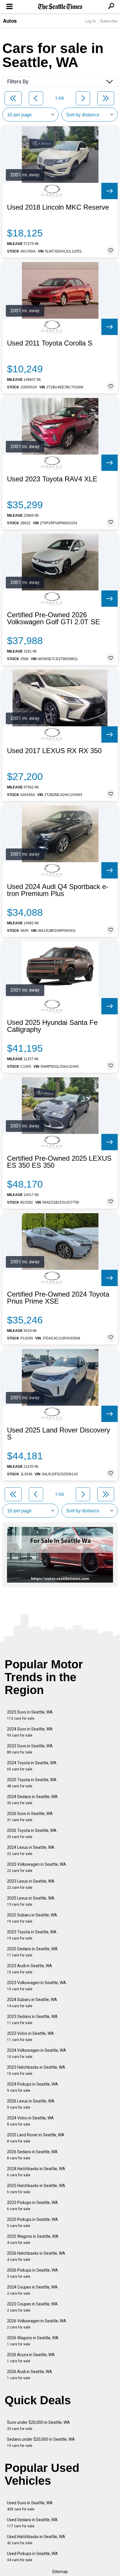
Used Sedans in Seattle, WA (32, 2523)
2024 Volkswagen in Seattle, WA (37, 2053)
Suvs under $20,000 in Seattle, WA (38, 2425)
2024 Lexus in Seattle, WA (31, 1850)
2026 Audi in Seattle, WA (30, 2375)
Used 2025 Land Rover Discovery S (59, 1434)
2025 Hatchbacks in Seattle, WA (36, 2189)
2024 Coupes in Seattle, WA (32, 2290)
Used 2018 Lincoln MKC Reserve (58, 207)
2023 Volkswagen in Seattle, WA (37, 1986)
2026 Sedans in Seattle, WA (32, 2155)
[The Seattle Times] (60, 7)
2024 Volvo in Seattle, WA (30, 2121)
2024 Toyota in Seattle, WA (32, 1766)
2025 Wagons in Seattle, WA (33, 2239)
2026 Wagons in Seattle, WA (33, 2341)
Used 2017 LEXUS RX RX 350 (54, 751)
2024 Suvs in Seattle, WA (30, 1732)
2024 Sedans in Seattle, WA (32, 1800)
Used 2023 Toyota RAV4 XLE (52, 479)
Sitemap (60, 2572)
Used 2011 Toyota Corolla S (50, 343)
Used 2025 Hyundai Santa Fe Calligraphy (52, 1026)
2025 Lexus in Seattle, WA (31, 1901)
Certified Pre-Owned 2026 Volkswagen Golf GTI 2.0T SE (53, 618)
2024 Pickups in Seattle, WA (32, 2087)
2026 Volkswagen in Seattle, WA (37, 2324)
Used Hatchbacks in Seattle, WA (36, 2540)
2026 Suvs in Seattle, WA (30, 1817)
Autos (10, 21)
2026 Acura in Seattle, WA (31, 2358)
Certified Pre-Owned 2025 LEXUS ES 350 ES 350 (59, 1162)
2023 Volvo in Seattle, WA (30, 2036)
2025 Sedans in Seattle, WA (32, 1952)
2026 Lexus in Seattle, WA (31, 2104)
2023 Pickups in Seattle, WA (32, 2206)
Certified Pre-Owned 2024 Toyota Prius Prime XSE (58, 1298)
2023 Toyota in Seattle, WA (32, 1935)
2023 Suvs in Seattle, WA (30, 1749)
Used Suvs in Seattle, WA (30, 2506)
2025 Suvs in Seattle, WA (30, 1715)
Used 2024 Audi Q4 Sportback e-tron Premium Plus (58, 890)
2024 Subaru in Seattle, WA (32, 2003)
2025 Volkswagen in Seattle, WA (37, 1867)
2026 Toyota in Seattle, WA (32, 1834)
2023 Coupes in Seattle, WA (32, 2307)
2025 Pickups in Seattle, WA (32, 2222)
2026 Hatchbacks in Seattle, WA (36, 2256)
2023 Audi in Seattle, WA (30, 1969)
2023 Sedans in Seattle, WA (32, 2020)
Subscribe (109, 21)
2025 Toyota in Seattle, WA (32, 1783)
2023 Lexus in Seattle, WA (31, 1884)
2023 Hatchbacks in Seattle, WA (36, 2070)
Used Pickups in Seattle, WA (32, 2557)
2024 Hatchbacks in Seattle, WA (36, 2172)
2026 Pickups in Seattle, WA (32, 2273)
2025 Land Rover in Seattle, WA (36, 2138)
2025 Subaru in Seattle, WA (32, 1918)
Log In (91, 21)
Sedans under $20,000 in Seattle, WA (41, 2442)
